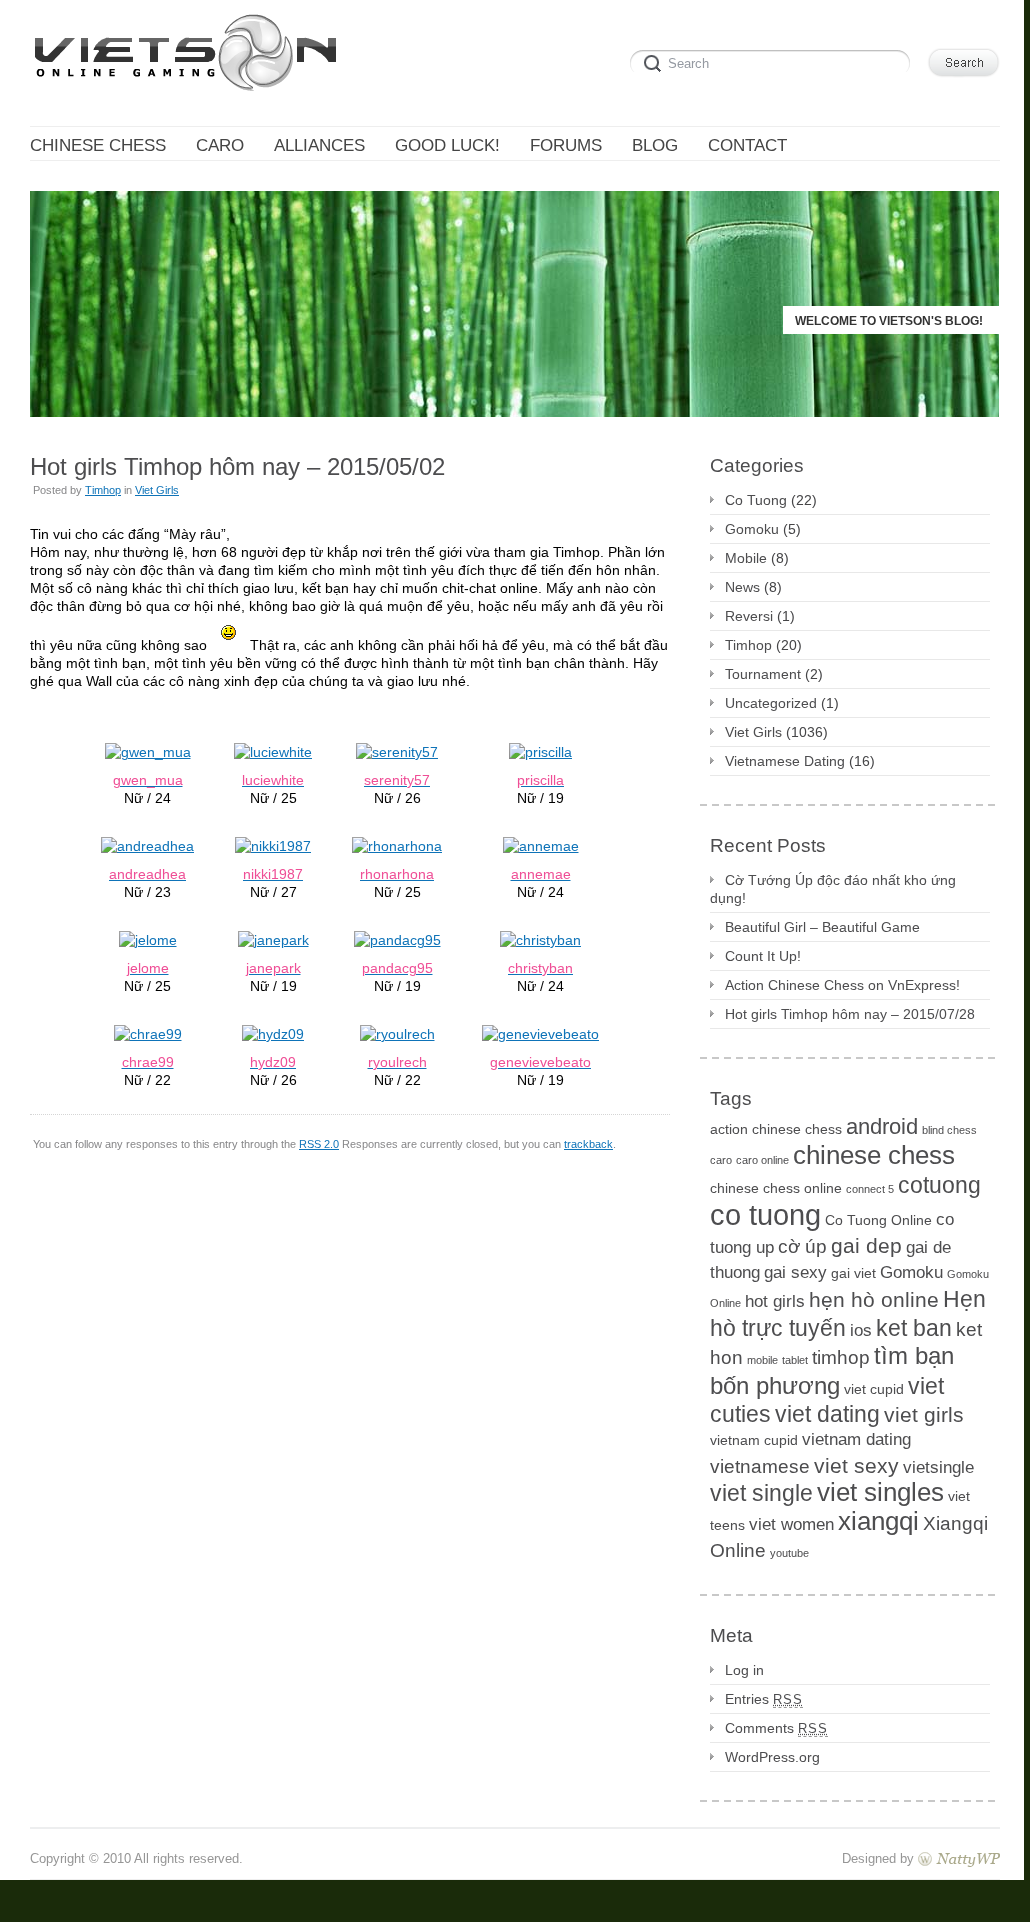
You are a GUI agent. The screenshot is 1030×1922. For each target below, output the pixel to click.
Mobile (746, 558)
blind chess (949, 1130)
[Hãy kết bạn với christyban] (540, 939)
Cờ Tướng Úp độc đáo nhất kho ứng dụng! (833, 889)
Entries (764, 1699)
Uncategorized (771, 703)
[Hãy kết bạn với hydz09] (273, 1033)
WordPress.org (772, 1757)
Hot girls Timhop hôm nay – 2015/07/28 (850, 1014)
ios (861, 1330)
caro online (762, 1160)
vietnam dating (856, 1439)
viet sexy (856, 1465)
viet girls (924, 1414)
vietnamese (760, 1466)
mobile (762, 1360)
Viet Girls (157, 490)
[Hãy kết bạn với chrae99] (148, 1033)
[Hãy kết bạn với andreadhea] (147, 845)
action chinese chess (776, 1129)
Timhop (103, 490)
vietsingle (938, 1467)
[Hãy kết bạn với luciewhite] (273, 751)
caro (721, 1160)
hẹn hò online (874, 1299)
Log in (744, 1670)
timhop (841, 1357)
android (882, 1126)
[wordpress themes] (959, 1859)
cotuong (939, 1185)
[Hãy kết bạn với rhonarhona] (397, 845)
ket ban (914, 1328)
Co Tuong (756, 500)
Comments (776, 1728)
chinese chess (874, 1155)
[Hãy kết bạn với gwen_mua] (148, 751)
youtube (789, 1553)
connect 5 (870, 1189)
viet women (791, 1524)
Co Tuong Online (878, 1220)
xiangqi (878, 1521)
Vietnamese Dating (785, 761)
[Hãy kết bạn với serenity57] (397, 751)
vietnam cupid (754, 1440)
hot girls (775, 1301)
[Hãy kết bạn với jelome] (148, 939)
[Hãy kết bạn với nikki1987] (273, 845)
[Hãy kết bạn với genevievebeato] (540, 1033)
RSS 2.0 (319, 1144)
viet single (761, 1493)
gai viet (853, 1273)
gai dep (866, 1245)
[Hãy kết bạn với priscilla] (540, 751)
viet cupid (874, 1389)
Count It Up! (763, 956)
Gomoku (752, 529)
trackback (588, 1144)
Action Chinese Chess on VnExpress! (842, 985)
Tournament (763, 674)
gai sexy (795, 1272)
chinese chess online (776, 1188)
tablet (795, 1360)
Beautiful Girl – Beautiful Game (822, 927)
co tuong (765, 1214)
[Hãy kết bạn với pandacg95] (397, 939)
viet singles (880, 1492)
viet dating (827, 1414)
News (742, 587)
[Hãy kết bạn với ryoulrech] (397, 1033)
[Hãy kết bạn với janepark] (273, 939)
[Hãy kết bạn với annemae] (541, 845)
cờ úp (802, 1246)
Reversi (749, 616)
